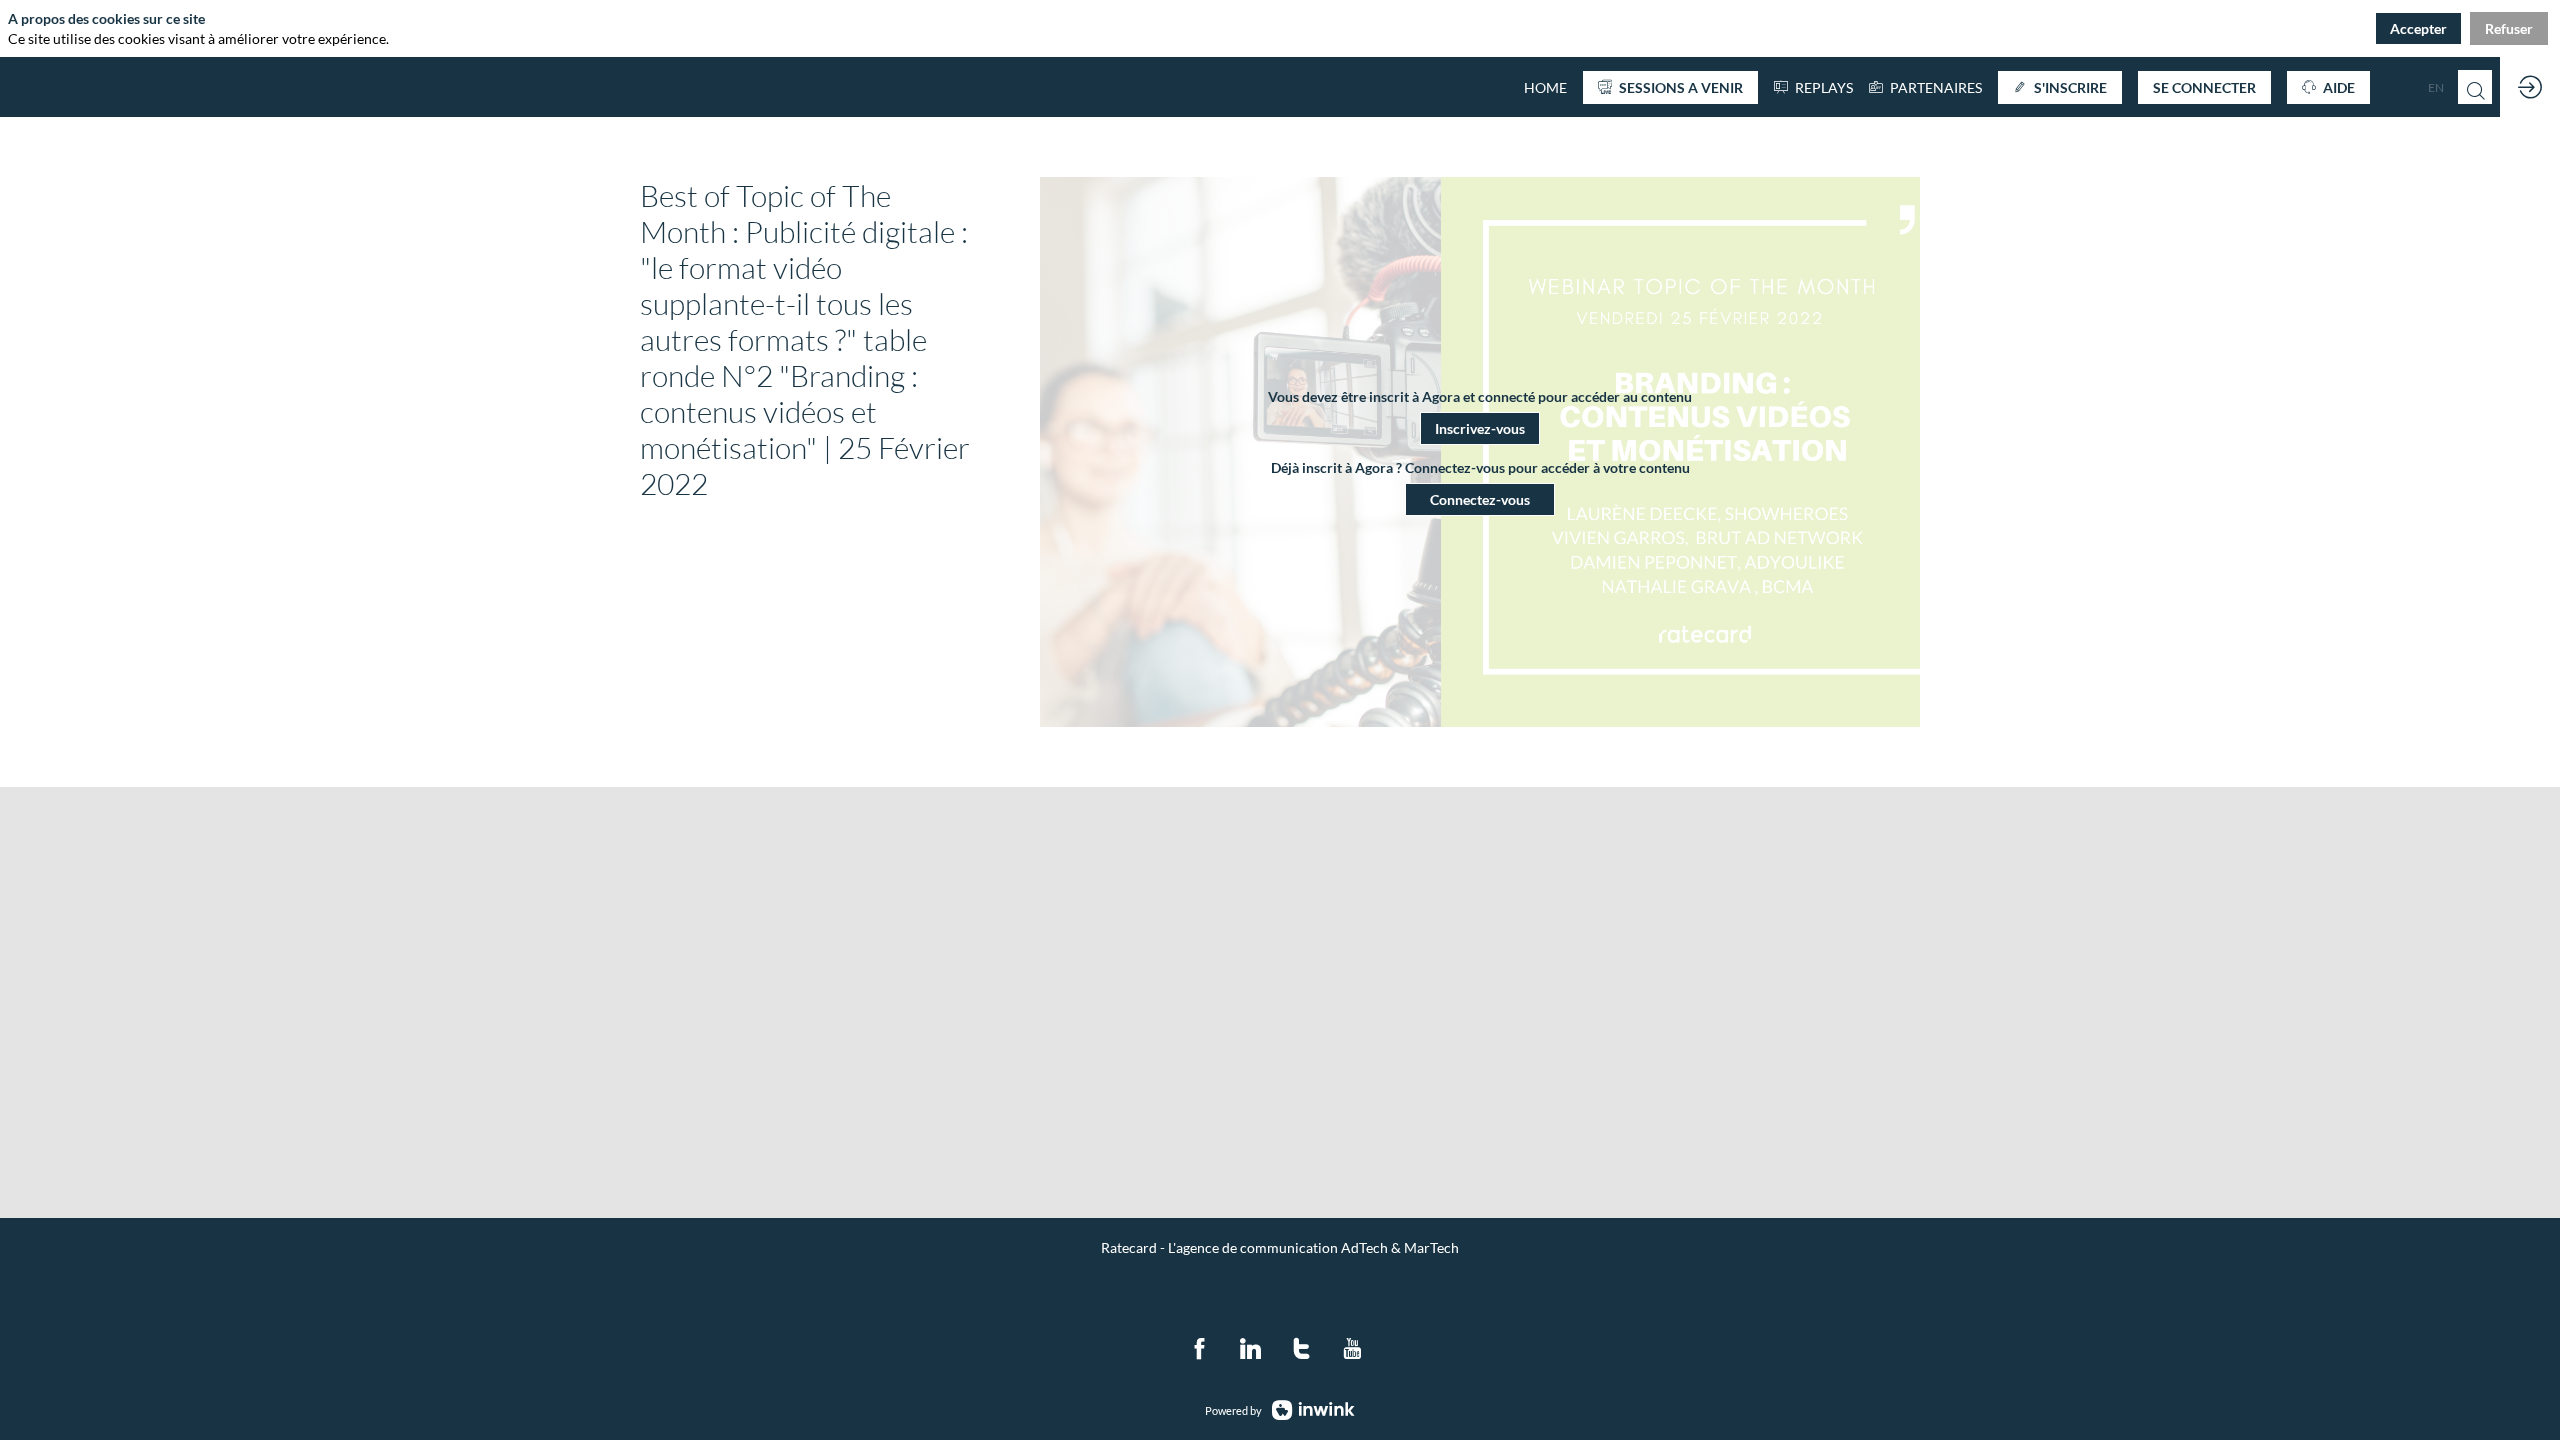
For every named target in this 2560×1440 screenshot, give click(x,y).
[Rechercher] (2475, 87)
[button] (1670, 87)
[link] (1925, 87)
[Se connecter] (2530, 87)
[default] (1545, 87)
